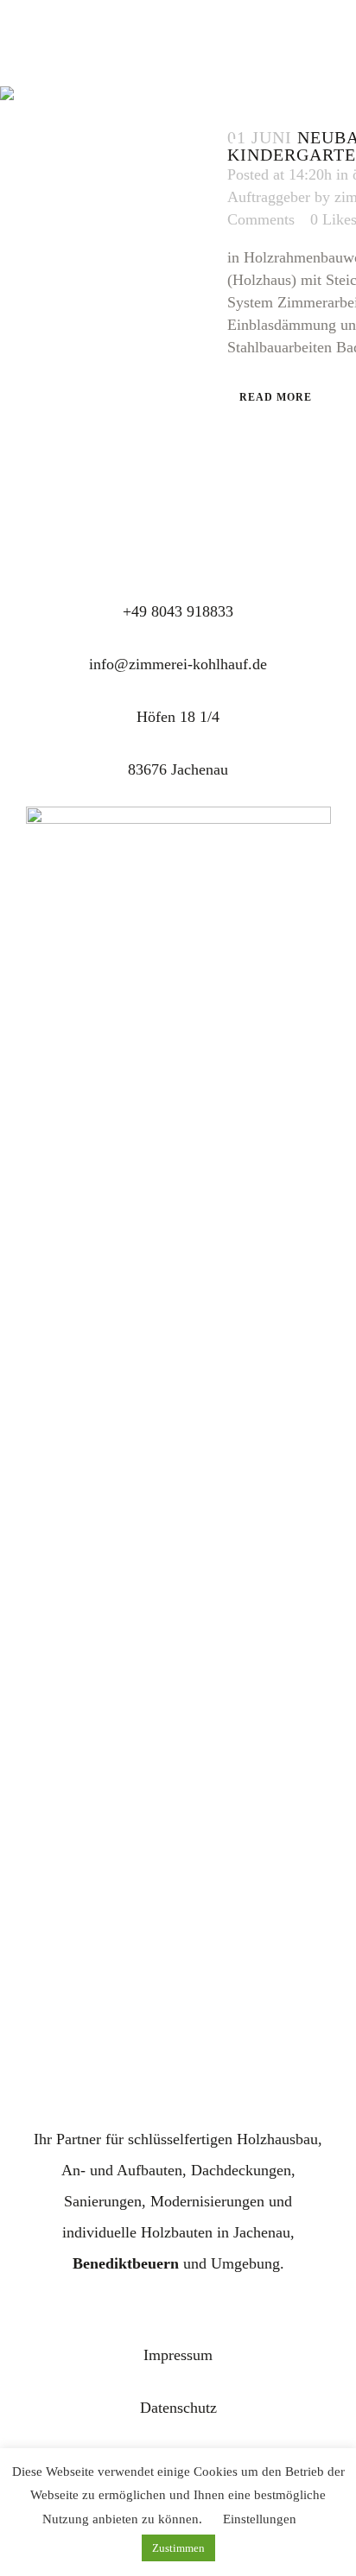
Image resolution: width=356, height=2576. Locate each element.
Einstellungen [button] (260, 2519)
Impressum (178, 2355)
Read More (276, 397)
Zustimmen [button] (178, 2548)
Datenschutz (178, 2408)
